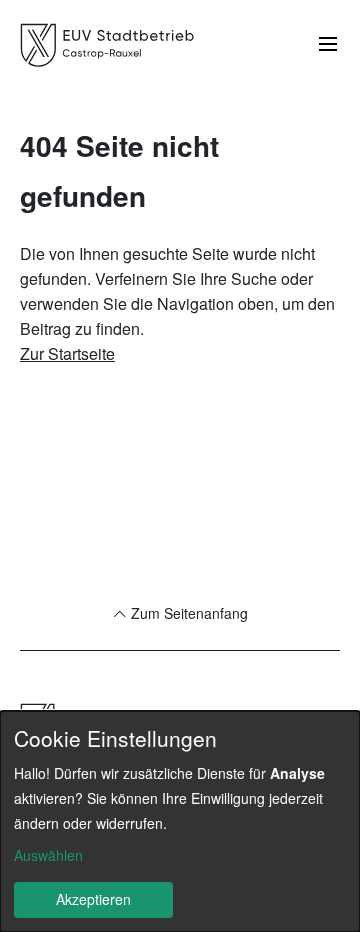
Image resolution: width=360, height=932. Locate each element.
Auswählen (48, 855)
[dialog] (180, 821)
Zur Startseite (67, 353)
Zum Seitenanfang (187, 613)
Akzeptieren (93, 899)
